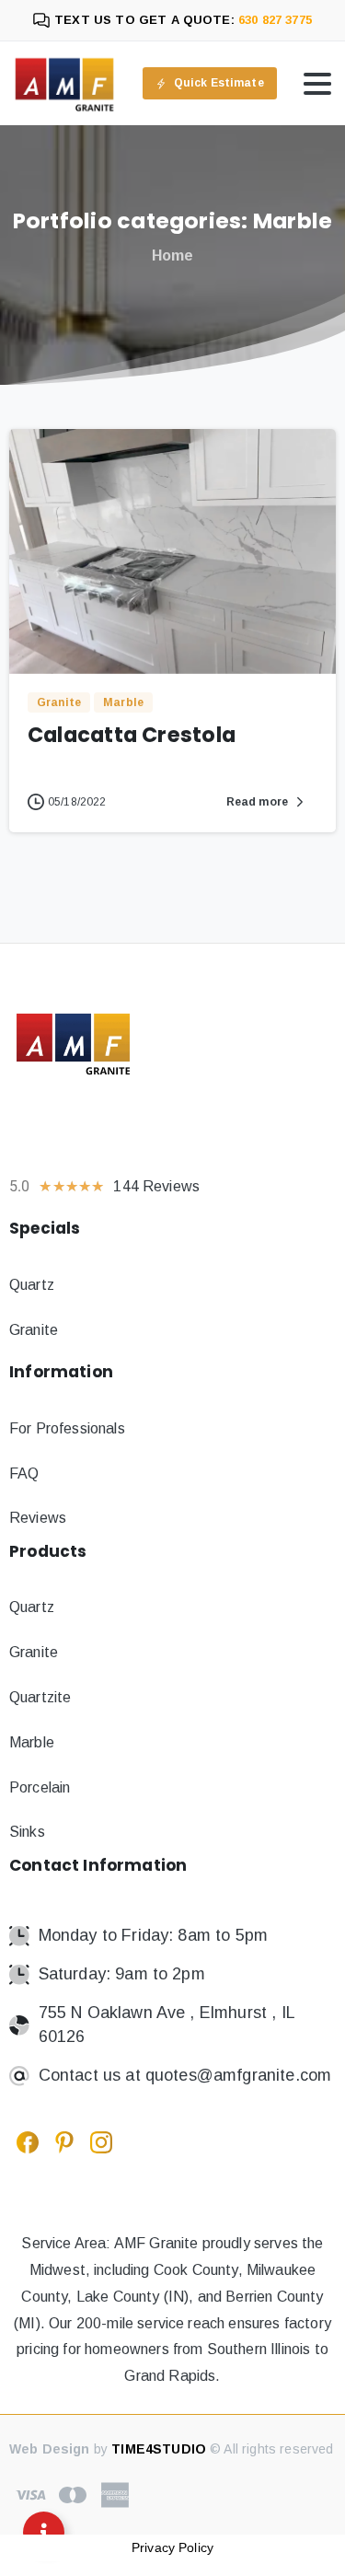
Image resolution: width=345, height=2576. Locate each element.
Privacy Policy (172, 2547)
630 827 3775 (273, 20)
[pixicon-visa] (30, 2494)
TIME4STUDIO (159, 2449)
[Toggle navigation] (317, 84)
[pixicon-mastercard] (73, 2494)
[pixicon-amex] (115, 2494)
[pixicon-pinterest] (64, 2141)
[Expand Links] (44, 2532)
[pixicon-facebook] (28, 2141)
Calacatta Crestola (132, 735)
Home (173, 255)
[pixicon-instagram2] (101, 2141)
